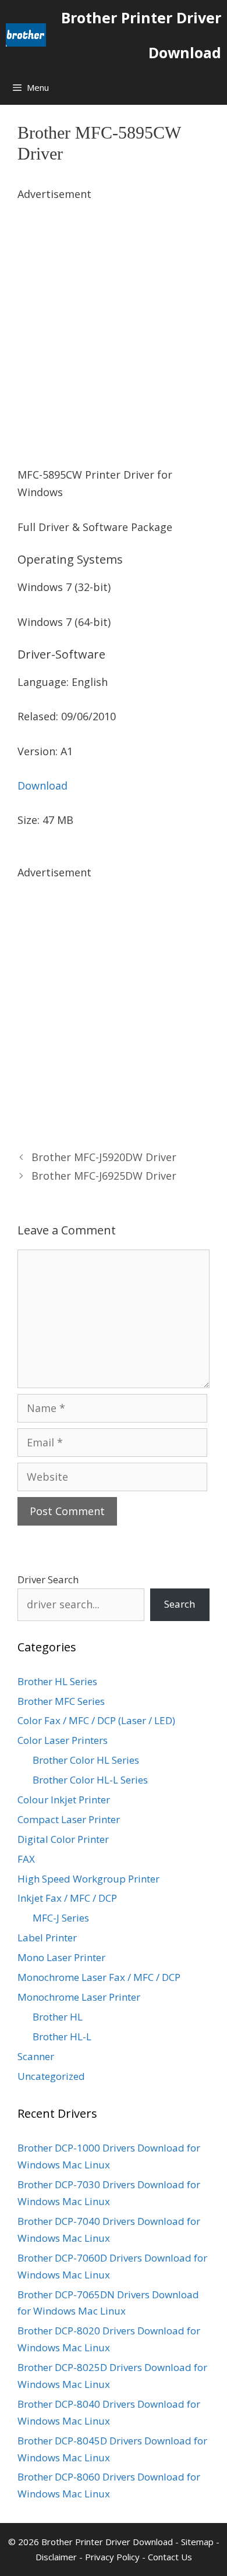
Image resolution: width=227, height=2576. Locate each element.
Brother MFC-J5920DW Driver (104, 1157)
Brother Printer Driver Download (141, 35)
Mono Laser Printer (61, 1957)
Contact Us (170, 2557)
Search (180, 1604)
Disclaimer (56, 2557)
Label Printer (47, 1938)
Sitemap (197, 2542)
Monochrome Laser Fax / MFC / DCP (99, 1977)
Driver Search (48, 1579)
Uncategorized (51, 2076)
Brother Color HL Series (86, 1760)
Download (42, 785)
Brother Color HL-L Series (90, 1780)
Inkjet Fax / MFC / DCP (67, 1898)
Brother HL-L (62, 2037)
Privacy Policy (112, 2557)
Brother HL (58, 2017)
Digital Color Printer (63, 1839)
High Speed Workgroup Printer (88, 1879)
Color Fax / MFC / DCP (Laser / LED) (96, 1720)
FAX (26, 1859)
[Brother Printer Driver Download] (26, 35)
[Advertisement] (114, 317)
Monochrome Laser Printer (79, 1997)
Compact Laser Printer (69, 1819)
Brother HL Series (57, 1681)
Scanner (36, 2056)
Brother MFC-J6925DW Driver (104, 1176)
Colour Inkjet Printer (64, 1800)
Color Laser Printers (63, 1740)
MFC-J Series (61, 1918)
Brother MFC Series (61, 1701)
